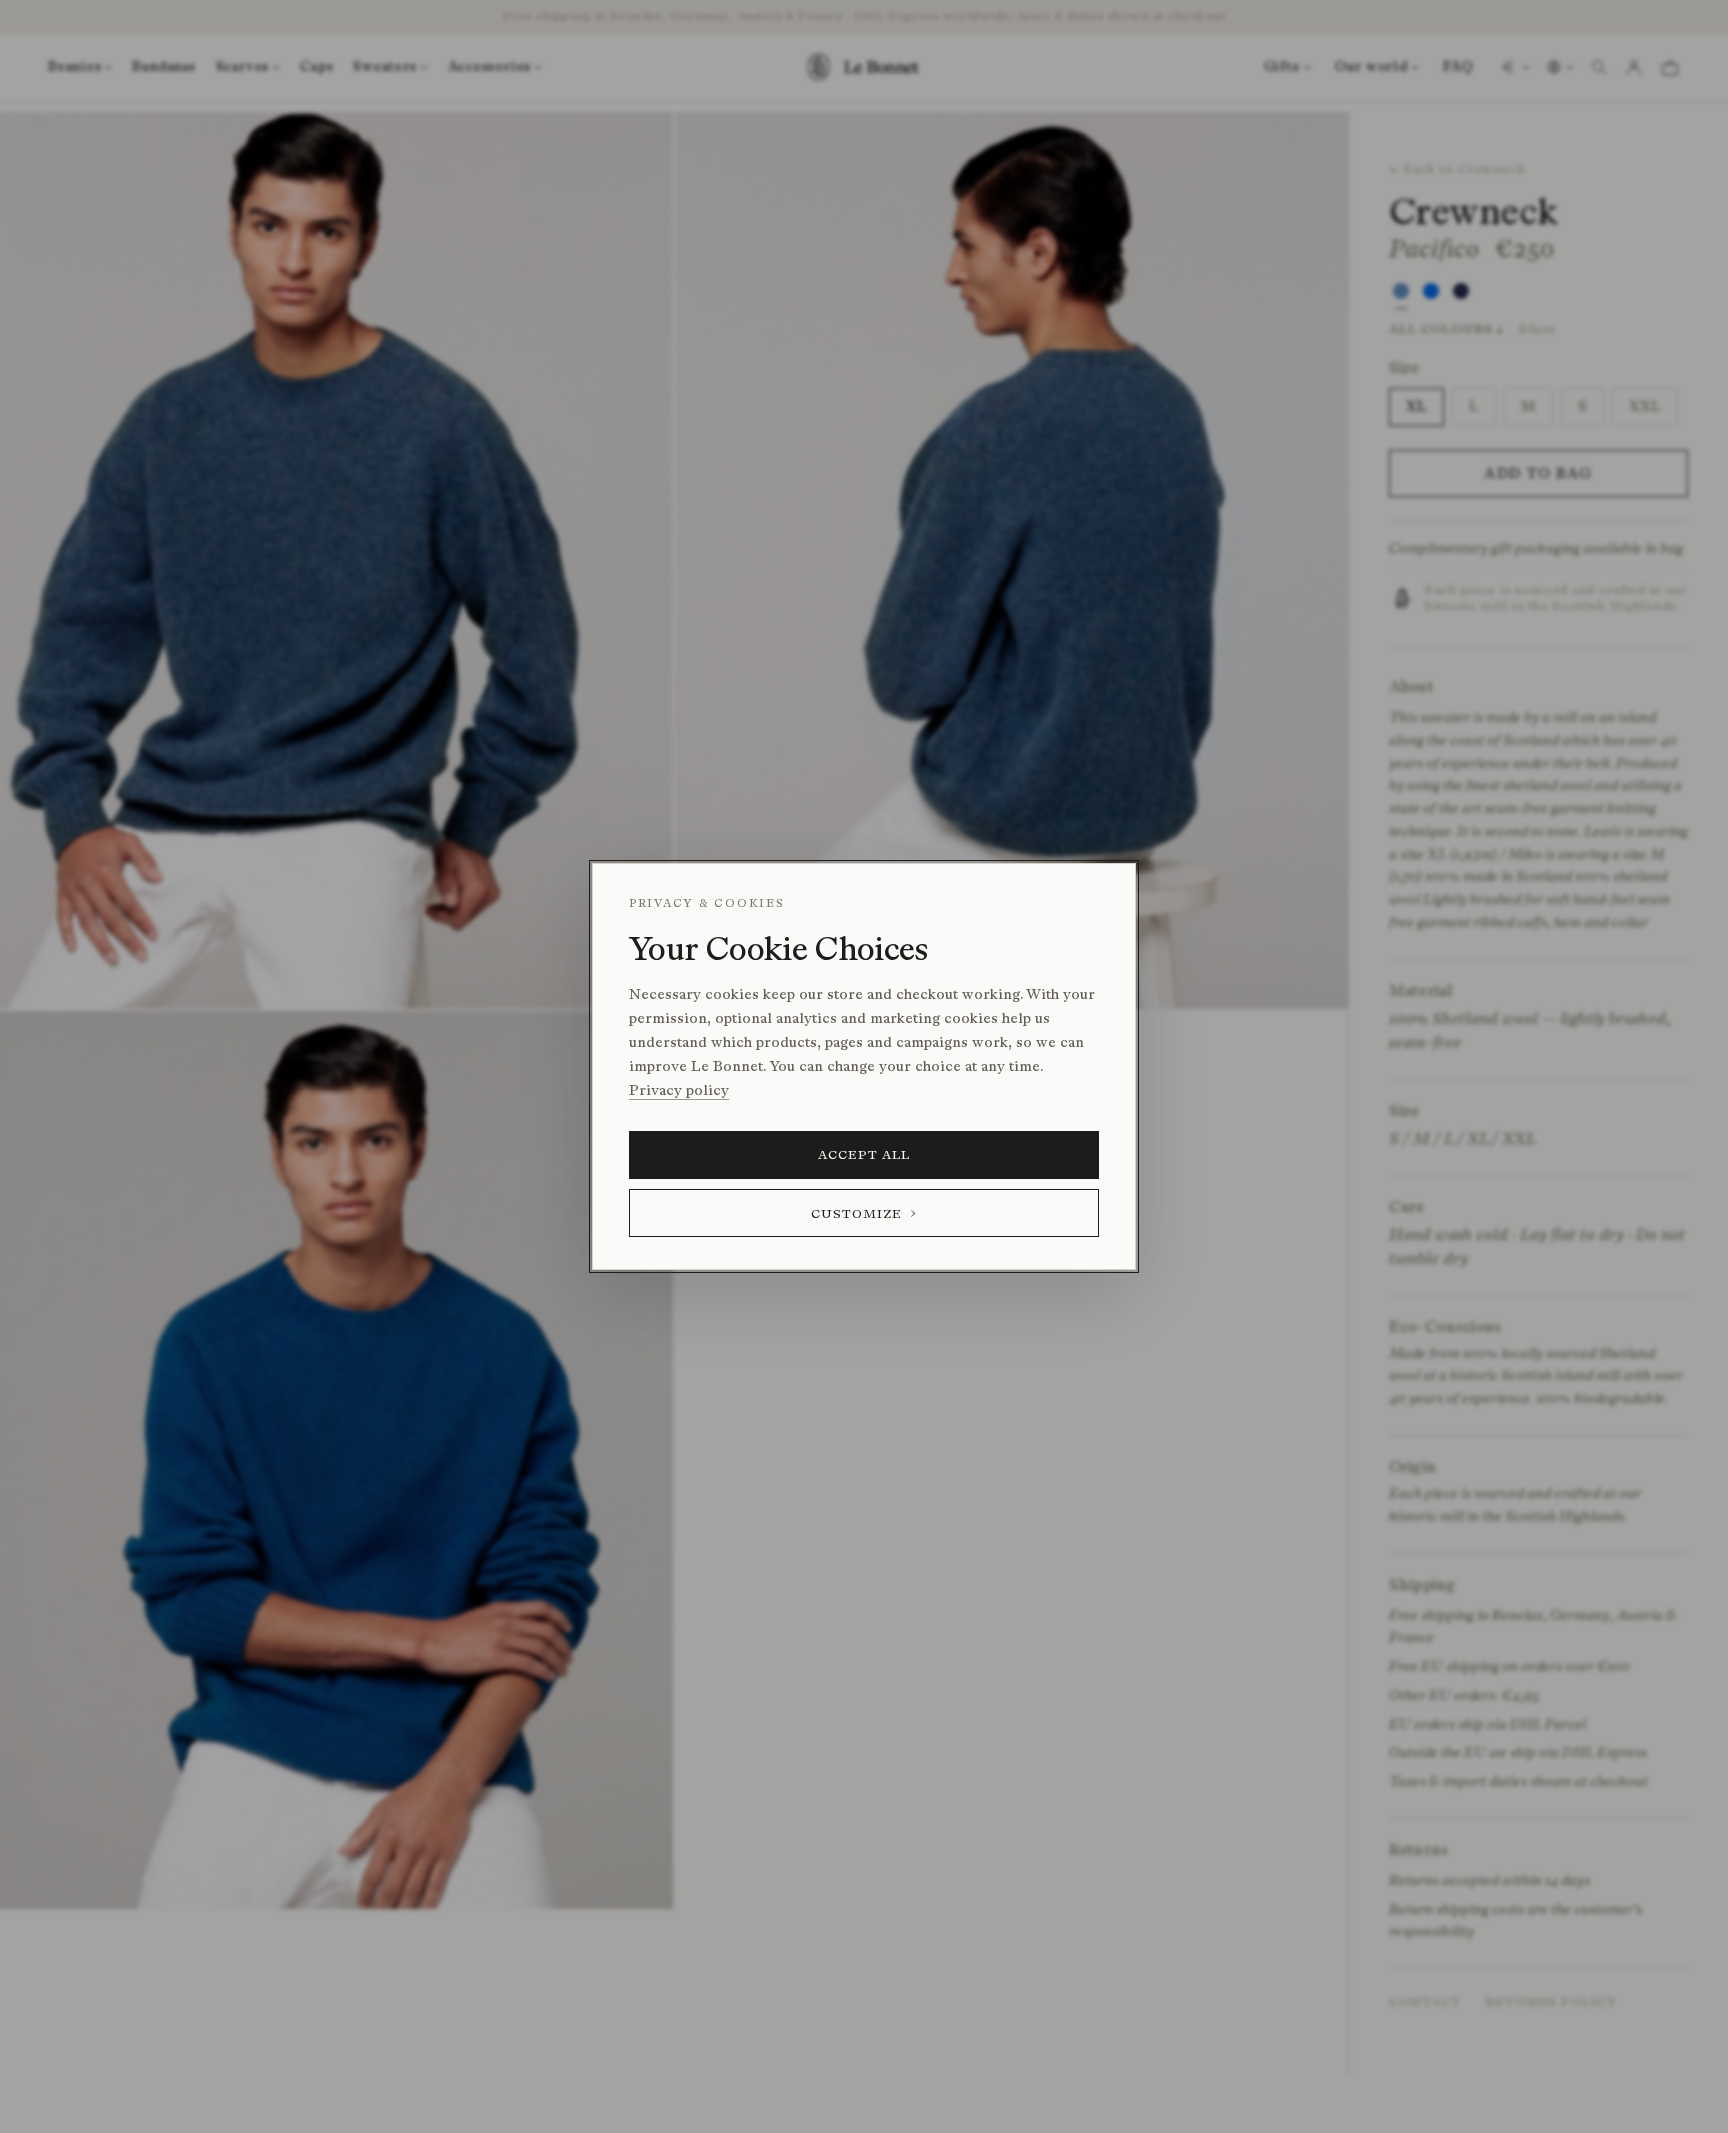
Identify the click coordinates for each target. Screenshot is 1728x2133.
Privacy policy (679, 1090)
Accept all (864, 1154)
